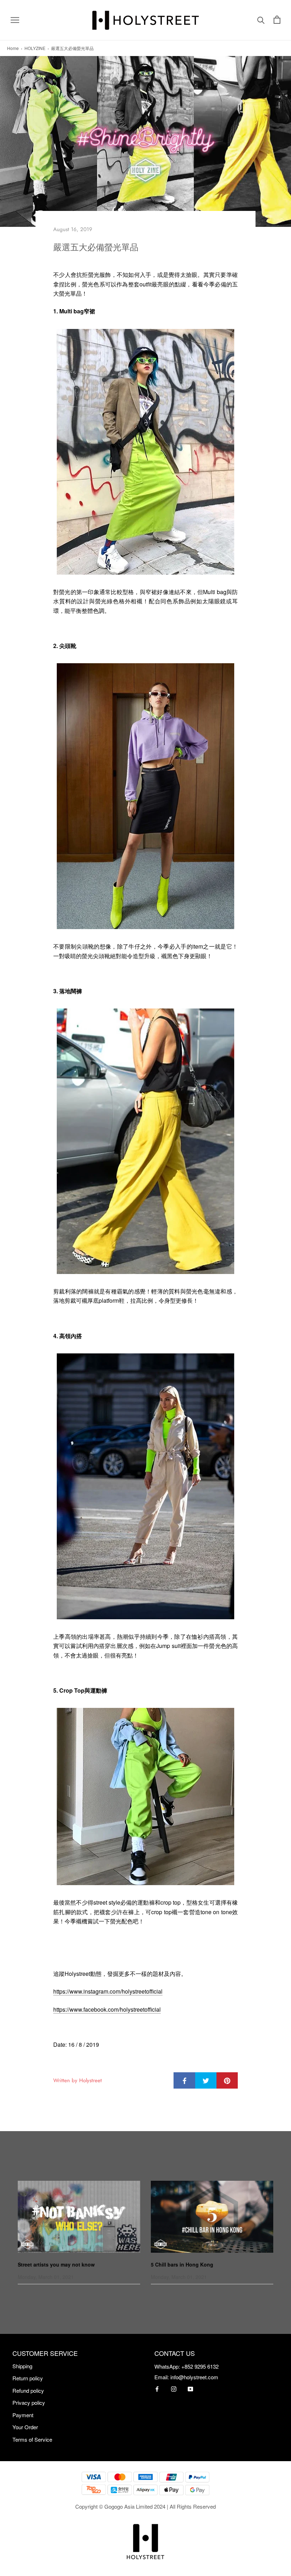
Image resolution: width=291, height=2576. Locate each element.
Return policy (28, 2378)
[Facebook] (157, 2388)
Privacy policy (29, 2402)
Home (13, 48)
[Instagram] (174, 2388)
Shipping (22, 2366)
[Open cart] (277, 20)
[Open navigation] (15, 20)
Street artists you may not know (56, 2264)
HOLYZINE (35, 48)
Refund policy (28, 2390)
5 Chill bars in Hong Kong (182, 2264)
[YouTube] (190, 2388)
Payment (23, 2415)
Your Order (25, 2427)
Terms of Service (32, 2439)
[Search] (261, 20)
